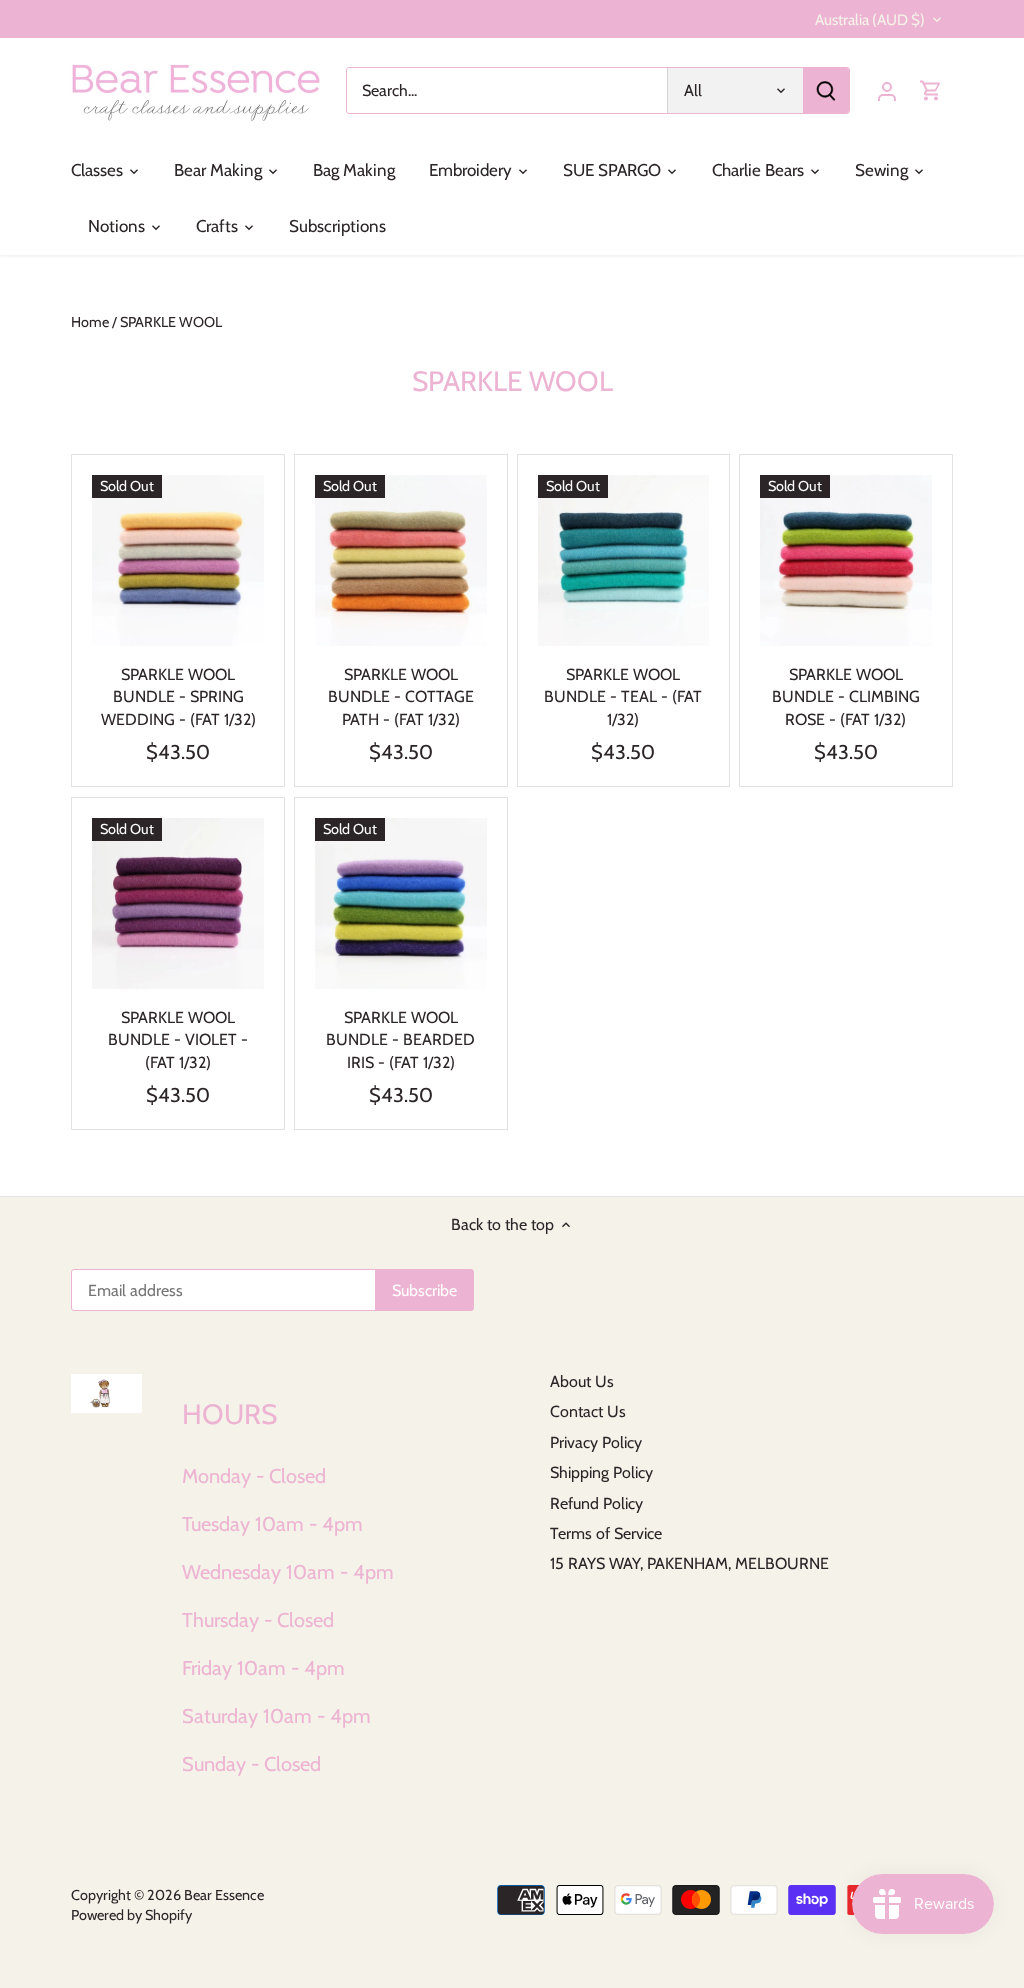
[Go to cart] (931, 90)
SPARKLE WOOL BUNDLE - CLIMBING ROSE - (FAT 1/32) (846, 697)
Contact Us (588, 1411)
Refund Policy (596, 1503)
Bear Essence (224, 1895)
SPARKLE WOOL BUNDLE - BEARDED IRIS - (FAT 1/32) (400, 1040)
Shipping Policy (601, 1472)
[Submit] (826, 90)
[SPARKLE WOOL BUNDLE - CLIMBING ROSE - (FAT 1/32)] (846, 561)
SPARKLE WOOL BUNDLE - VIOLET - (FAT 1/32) (178, 1040)
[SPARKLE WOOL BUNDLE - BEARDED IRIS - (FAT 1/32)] (401, 904)
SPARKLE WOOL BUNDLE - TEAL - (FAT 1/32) (623, 697)
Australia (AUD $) (870, 20)
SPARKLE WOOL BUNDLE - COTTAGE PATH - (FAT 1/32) (401, 697)
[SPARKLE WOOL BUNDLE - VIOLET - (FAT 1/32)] (178, 904)
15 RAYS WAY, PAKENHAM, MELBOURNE (689, 1563)
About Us (582, 1381)
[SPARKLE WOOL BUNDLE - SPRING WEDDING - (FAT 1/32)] (178, 561)
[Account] (887, 90)
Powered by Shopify (131, 1915)
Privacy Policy (596, 1442)
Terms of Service (606, 1533)
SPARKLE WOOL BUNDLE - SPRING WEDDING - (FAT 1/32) (178, 697)
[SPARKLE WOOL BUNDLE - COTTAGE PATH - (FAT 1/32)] (401, 561)
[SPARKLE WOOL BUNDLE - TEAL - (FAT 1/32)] (624, 561)
